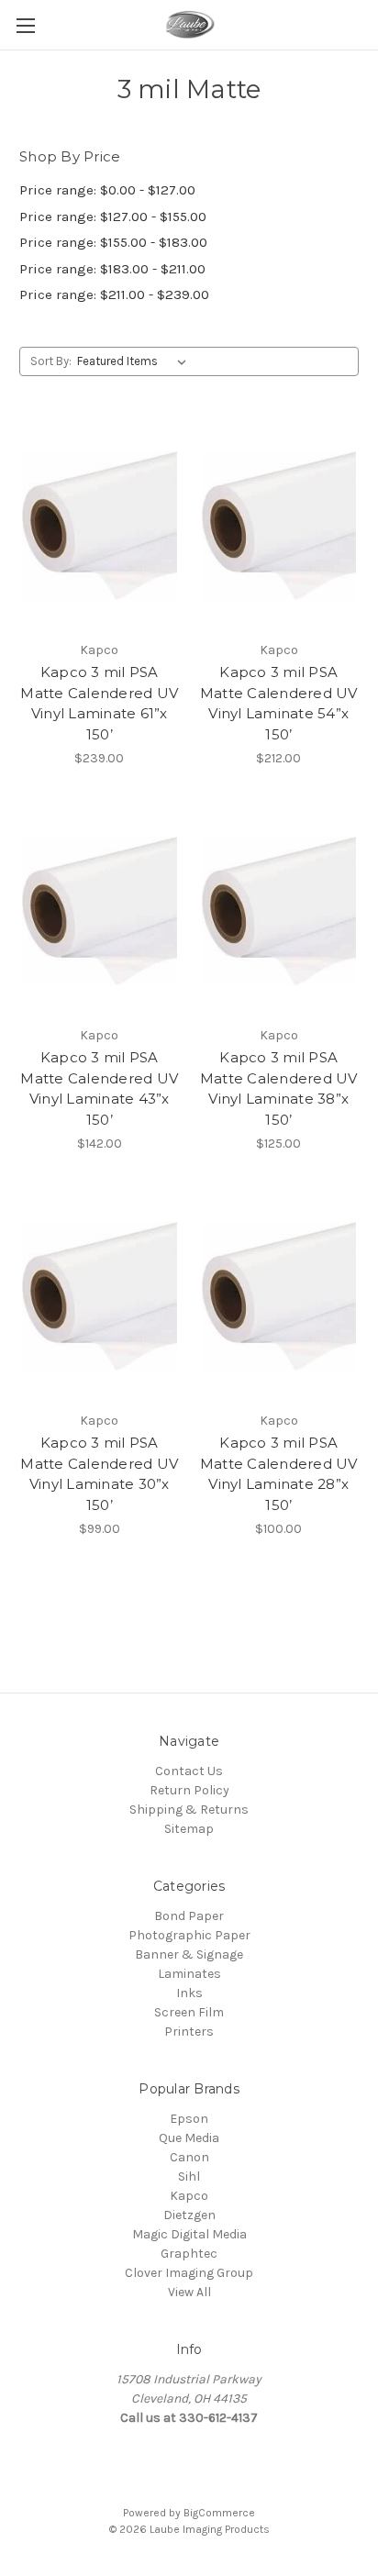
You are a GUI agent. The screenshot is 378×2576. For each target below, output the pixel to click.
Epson (189, 2119)
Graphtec (189, 2254)
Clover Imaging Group (189, 2273)
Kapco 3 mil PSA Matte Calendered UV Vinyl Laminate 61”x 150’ (99, 703)
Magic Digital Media (189, 2234)
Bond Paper (189, 1916)
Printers (189, 2032)
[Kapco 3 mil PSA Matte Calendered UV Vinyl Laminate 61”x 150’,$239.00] (100, 526)
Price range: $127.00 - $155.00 (113, 217)
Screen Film (189, 2012)
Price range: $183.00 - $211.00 (112, 269)
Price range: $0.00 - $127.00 (107, 190)
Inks (189, 1993)
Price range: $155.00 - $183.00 (113, 242)
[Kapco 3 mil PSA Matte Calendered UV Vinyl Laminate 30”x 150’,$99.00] (100, 1296)
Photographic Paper (189, 1935)
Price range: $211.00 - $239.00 (114, 294)
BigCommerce (219, 2513)
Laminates (189, 1974)
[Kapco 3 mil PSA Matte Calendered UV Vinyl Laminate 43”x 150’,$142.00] (100, 911)
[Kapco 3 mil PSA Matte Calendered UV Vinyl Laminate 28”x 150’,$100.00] (279, 1296)
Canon (189, 2157)
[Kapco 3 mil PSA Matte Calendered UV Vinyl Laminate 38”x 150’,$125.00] (279, 911)
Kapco (189, 2196)
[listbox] (135, 361)
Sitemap (189, 1829)
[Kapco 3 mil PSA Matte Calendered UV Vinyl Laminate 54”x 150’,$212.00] (279, 526)
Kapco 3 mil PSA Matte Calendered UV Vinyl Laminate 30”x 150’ (99, 1474)
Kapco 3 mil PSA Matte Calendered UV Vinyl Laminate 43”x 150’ (99, 1088)
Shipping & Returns (189, 1810)
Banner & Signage (189, 1954)
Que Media (189, 2138)
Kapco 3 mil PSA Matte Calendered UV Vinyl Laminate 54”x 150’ (279, 703)
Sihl (189, 2176)
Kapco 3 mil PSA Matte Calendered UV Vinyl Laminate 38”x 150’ (279, 1088)
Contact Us (189, 1771)
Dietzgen (189, 2215)
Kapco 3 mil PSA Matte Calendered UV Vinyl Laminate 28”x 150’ (279, 1474)
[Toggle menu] (25, 25)
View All (189, 2292)
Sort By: (51, 361)
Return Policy (189, 1790)
